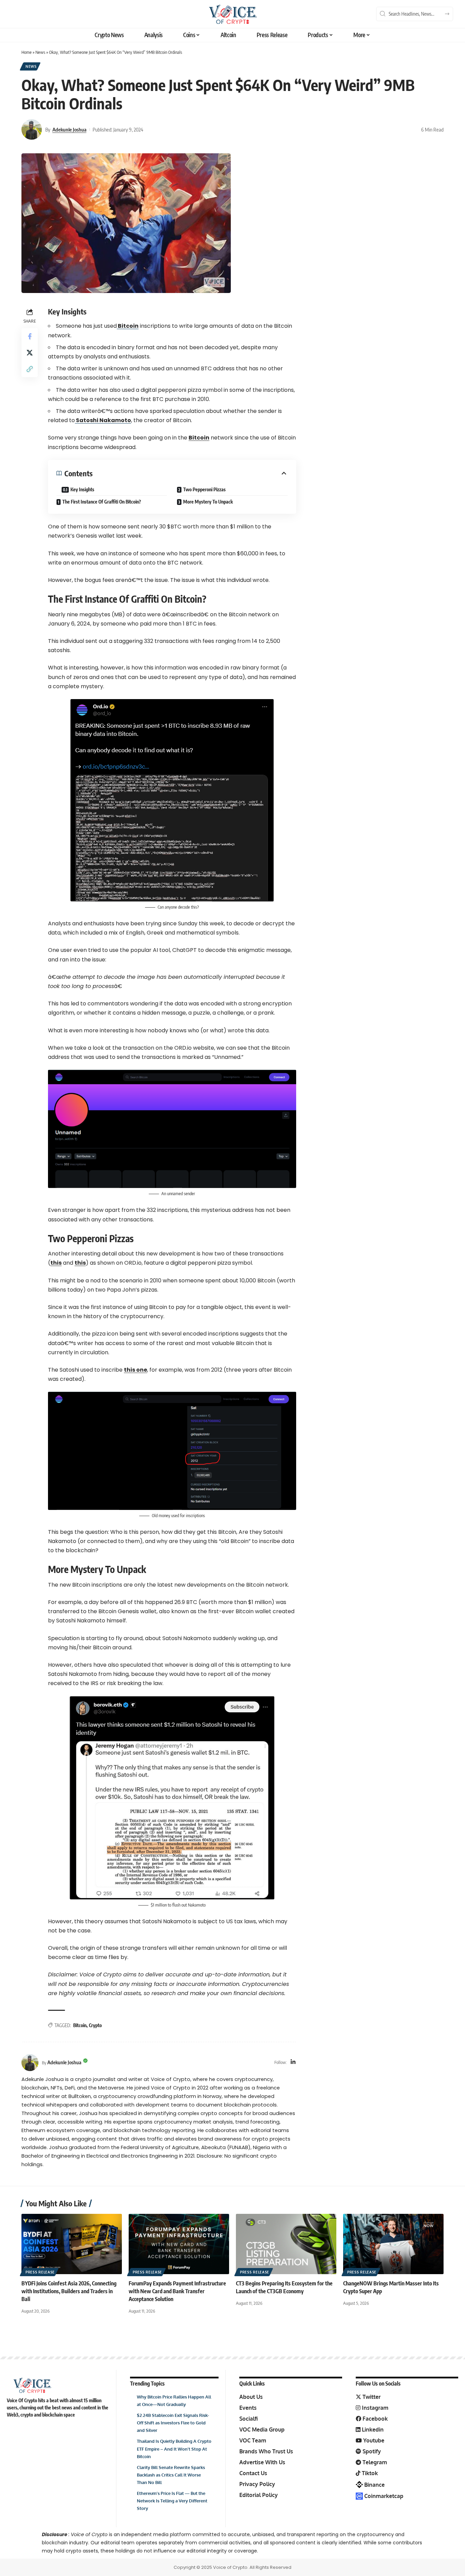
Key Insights (82, 489)
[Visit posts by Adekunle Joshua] (32, 129)
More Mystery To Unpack (208, 502)
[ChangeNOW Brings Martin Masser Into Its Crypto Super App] (393, 2244)
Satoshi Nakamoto (103, 420)
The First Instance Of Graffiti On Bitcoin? (102, 502)
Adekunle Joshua (69, 129)
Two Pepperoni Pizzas (204, 489)
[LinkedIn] (293, 2062)
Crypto (95, 2025)
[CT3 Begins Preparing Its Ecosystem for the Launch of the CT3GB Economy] (286, 2244)
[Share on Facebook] (30, 336)
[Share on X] (30, 353)
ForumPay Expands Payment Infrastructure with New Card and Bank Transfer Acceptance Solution (177, 2291)
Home (27, 52)
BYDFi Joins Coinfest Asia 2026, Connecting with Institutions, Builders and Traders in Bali (69, 2291)
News (40, 52)
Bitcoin (128, 326)
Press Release (40, 2272)
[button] (30, 369)
